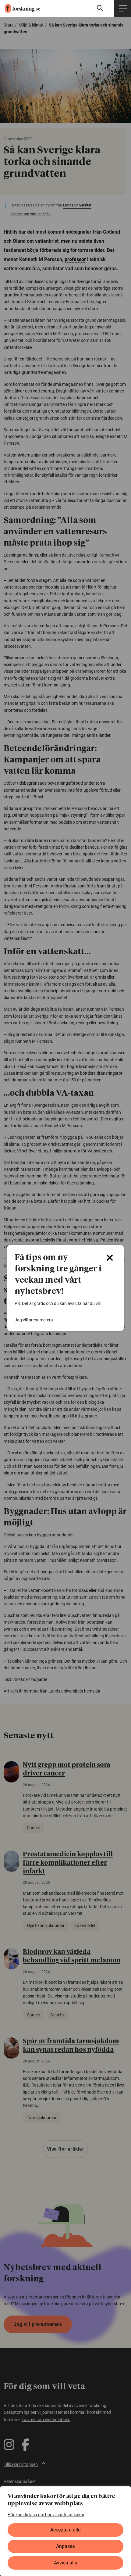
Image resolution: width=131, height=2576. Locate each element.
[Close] (110, 1258)
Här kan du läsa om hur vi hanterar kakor (46, 2515)
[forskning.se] (20, 8)
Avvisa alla (66, 2563)
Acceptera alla (65, 2530)
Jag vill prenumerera (34, 1320)
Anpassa (65, 2546)
